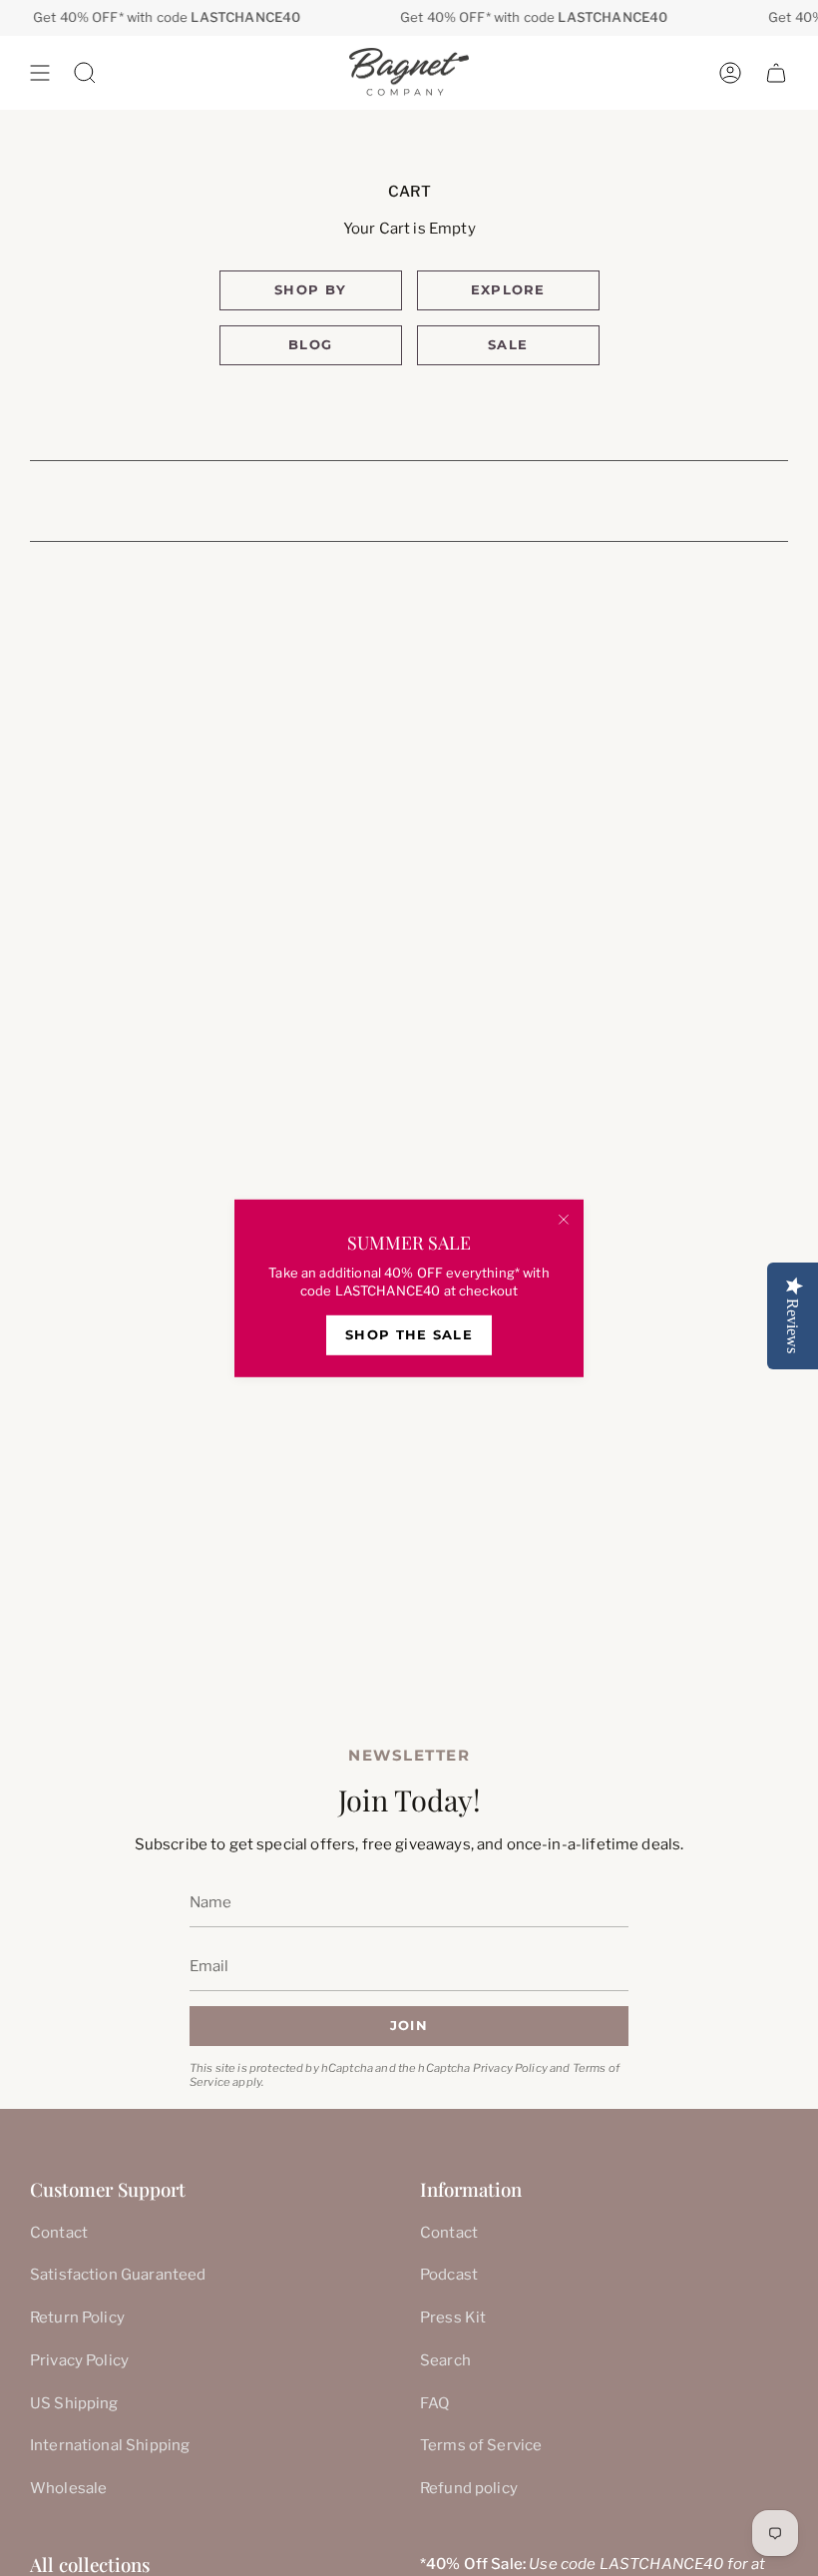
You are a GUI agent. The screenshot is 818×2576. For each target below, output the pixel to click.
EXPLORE (507, 289)
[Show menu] (40, 73)
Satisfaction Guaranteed (118, 2275)
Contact (59, 2233)
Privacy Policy (510, 2068)
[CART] (776, 73)
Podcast (449, 2275)
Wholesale (68, 2488)
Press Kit (453, 2318)
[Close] (564, 1219)
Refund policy (469, 2488)
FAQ (434, 2403)
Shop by (310, 289)
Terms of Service (481, 2445)
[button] (85, 73)
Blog (310, 344)
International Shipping (110, 2445)
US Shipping (74, 2403)
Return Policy (77, 2318)
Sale (508, 344)
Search (445, 2360)
